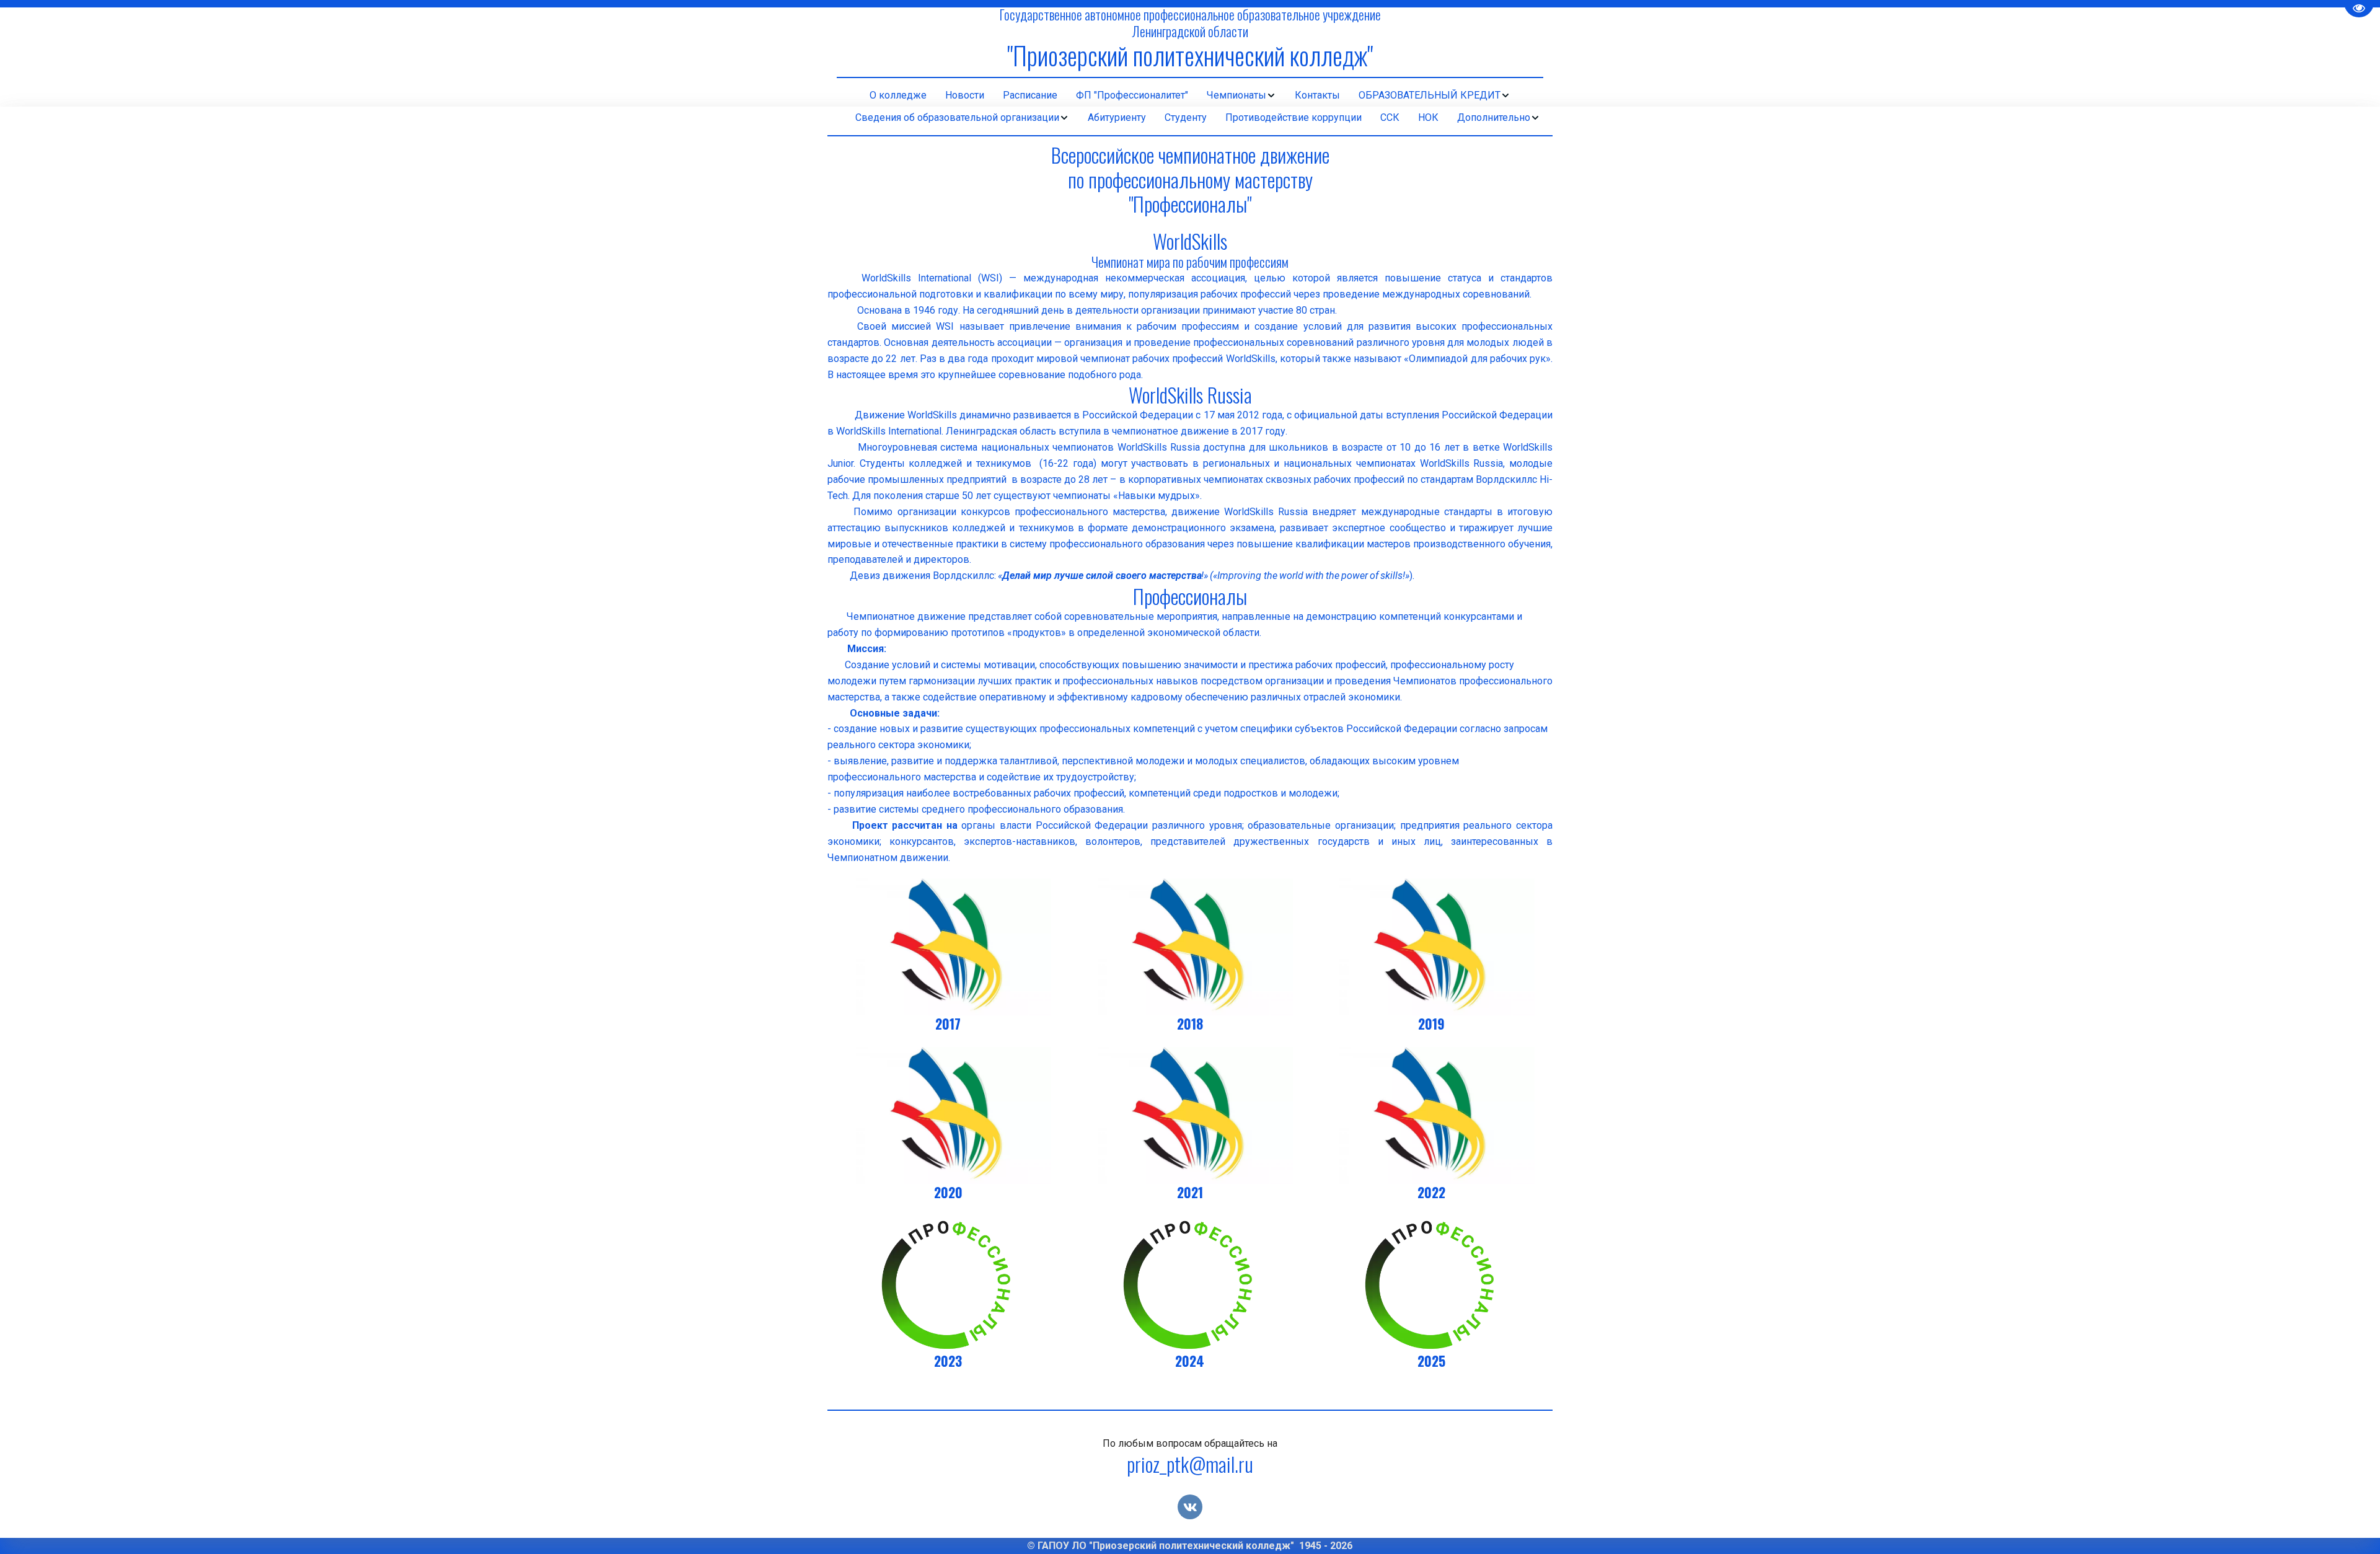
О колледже (898, 95)
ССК (1390, 117)
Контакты (1317, 95)
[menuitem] (898, 95)
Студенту (1186, 117)
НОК (1428, 117)
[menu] (1190, 95)
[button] (1241, 95)
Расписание (1030, 95)
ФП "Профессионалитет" (1132, 95)
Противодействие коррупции (1294, 117)
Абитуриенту (1117, 117)
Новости (965, 95)
